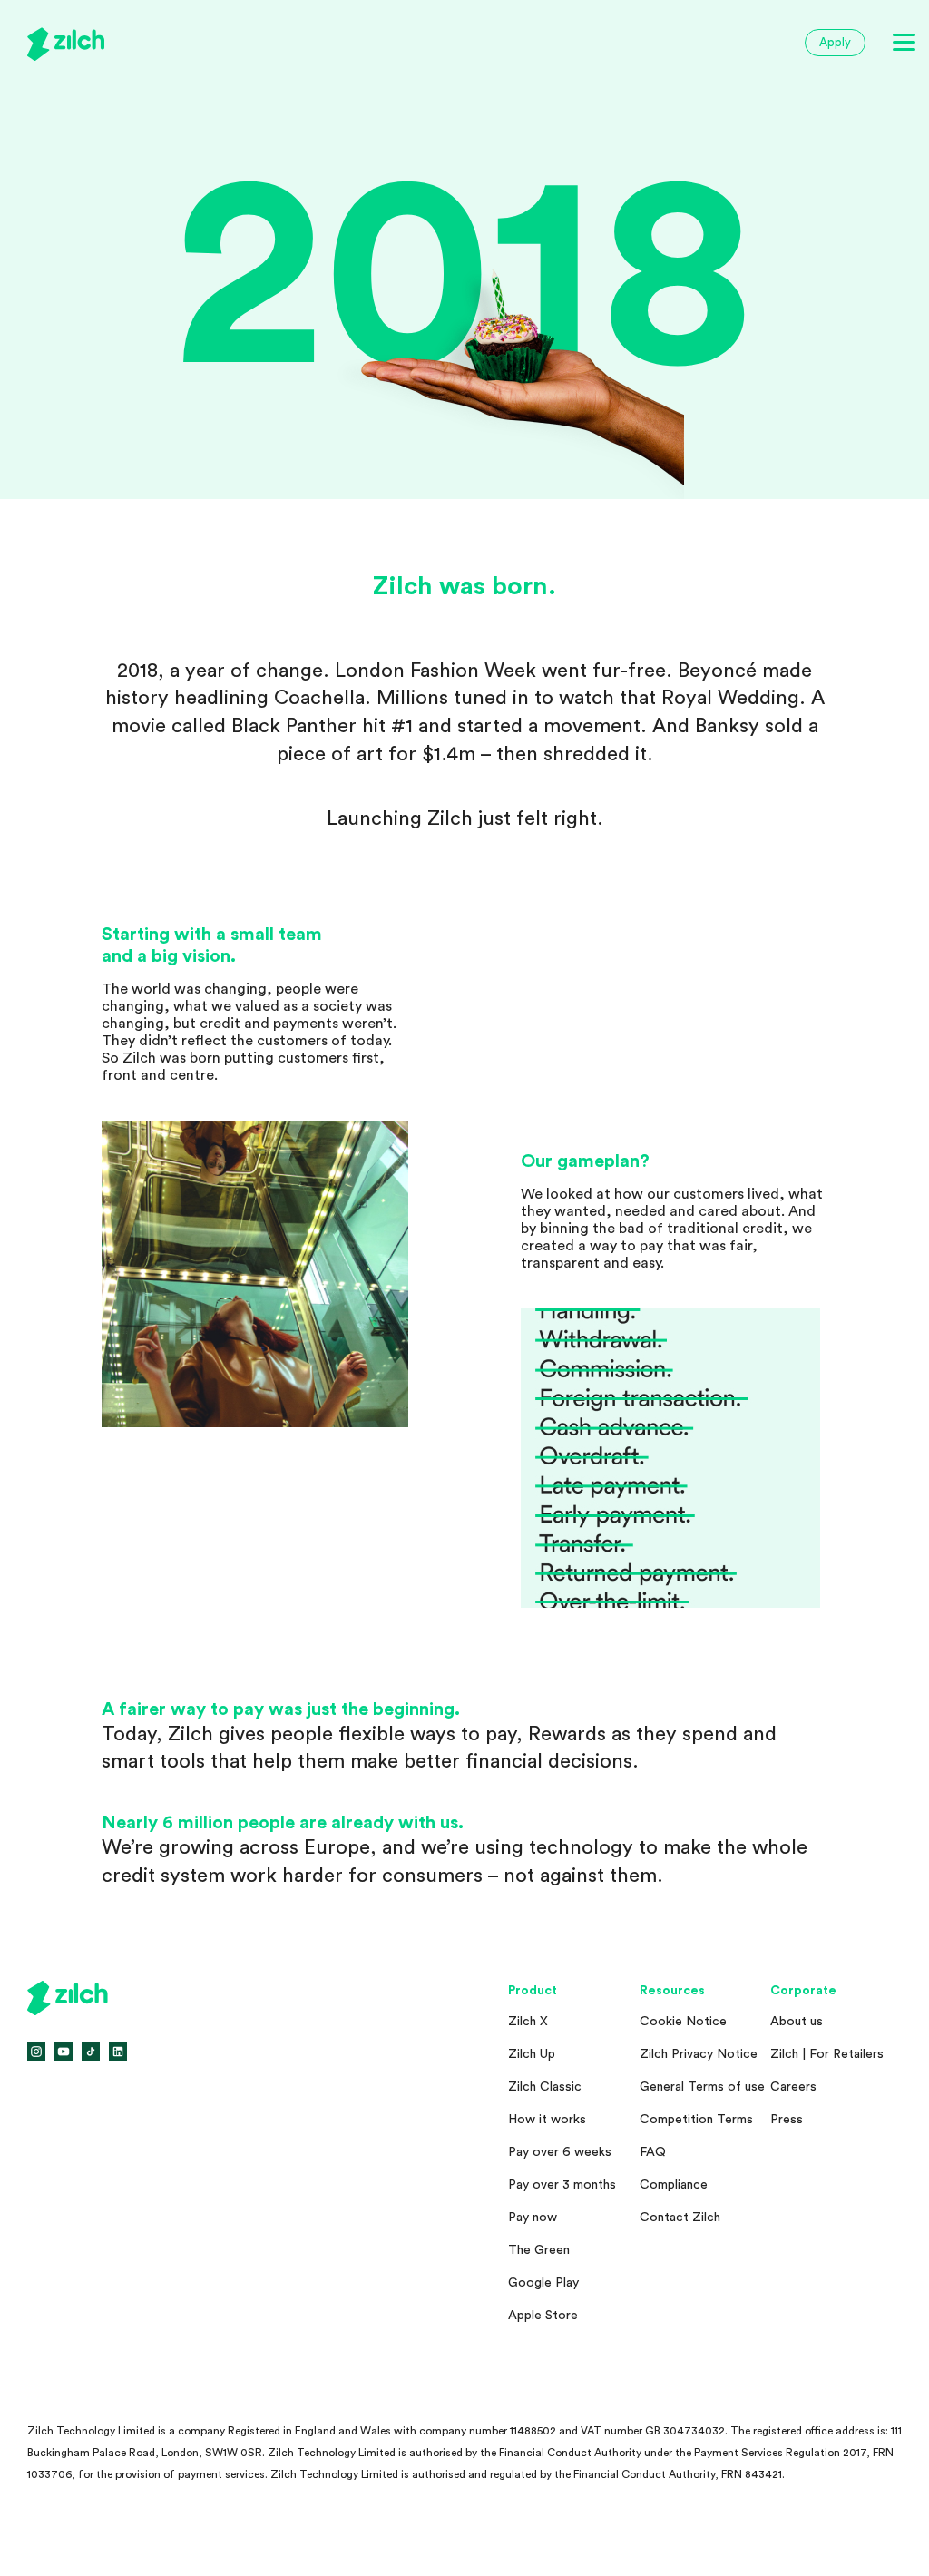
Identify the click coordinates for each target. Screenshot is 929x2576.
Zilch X (528, 2022)
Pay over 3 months (562, 2185)
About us (797, 2022)
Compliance (674, 2185)
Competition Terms (696, 2120)
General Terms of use (702, 2087)
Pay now (533, 2218)
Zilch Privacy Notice (699, 2054)
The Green (539, 2250)
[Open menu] (904, 43)
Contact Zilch (680, 2218)
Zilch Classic (545, 2087)
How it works (547, 2120)
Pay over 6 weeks (560, 2152)
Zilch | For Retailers (827, 2054)
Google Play (543, 2283)
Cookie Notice (683, 2022)
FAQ (653, 2152)
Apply (835, 42)
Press (787, 2120)
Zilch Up (532, 2054)
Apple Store (543, 2316)
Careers (793, 2087)
